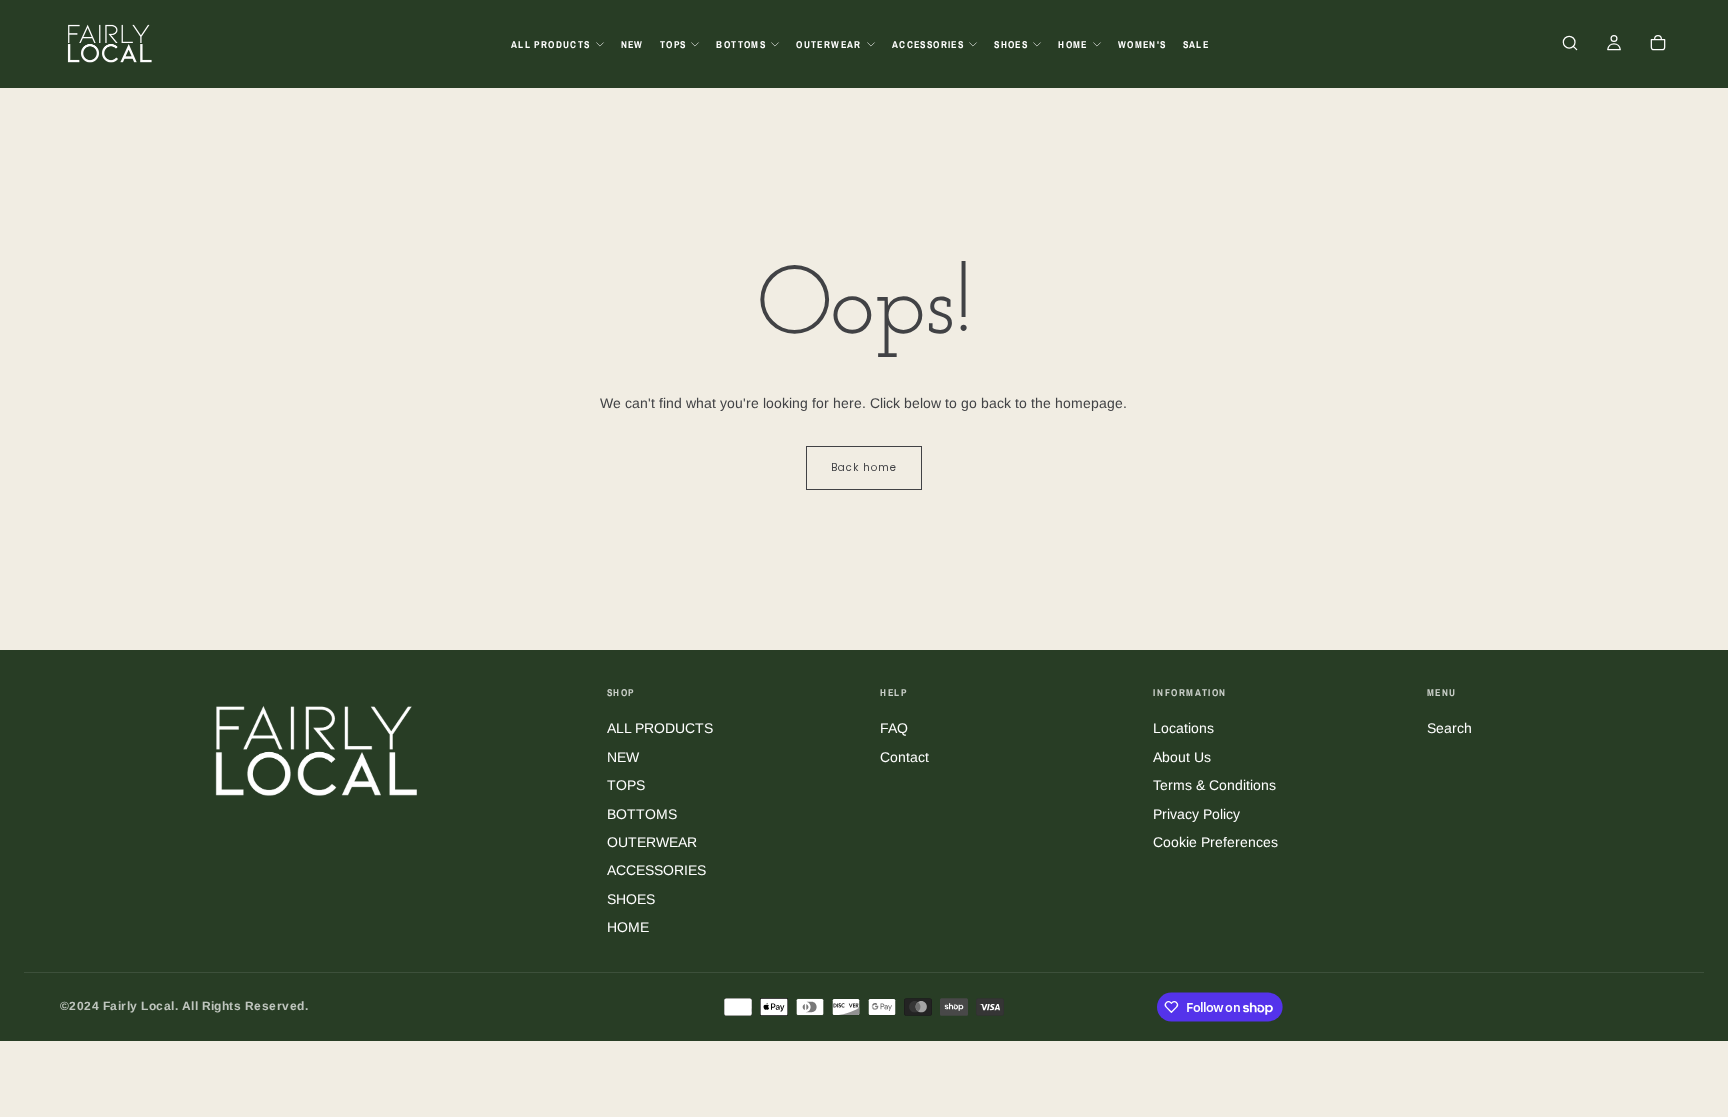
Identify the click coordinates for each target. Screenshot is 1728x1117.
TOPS (673, 44)
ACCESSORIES (928, 44)
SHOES (1011, 44)
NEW (632, 44)
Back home (864, 467)
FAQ (894, 728)
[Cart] (1658, 45)
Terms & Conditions (1214, 785)
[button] (1570, 45)
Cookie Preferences (1215, 842)
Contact (904, 757)
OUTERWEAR (829, 44)
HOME (1073, 44)
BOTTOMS (741, 44)
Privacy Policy (1196, 814)
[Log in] (1614, 45)
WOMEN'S (1142, 44)
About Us (1182, 757)
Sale (1196, 44)
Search (1449, 728)
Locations (1183, 728)
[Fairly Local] (317, 749)
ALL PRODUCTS (551, 44)
